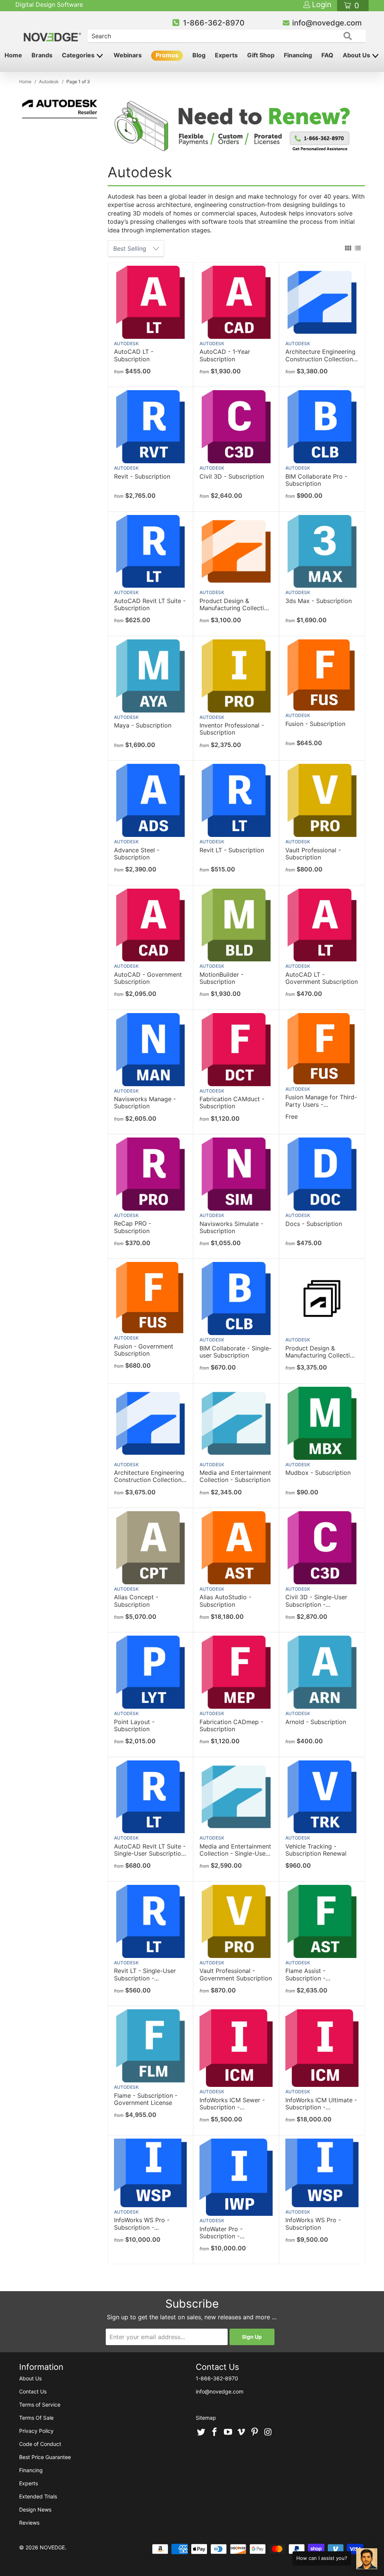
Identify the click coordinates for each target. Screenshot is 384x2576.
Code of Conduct (40, 2444)
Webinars (128, 55)
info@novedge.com (327, 23)
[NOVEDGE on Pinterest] (255, 2432)
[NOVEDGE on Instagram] (268, 2432)
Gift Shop (261, 55)
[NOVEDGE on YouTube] (228, 2432)
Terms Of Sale (36, 2418)
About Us (357, 55)
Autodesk (126, 344)
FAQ (327, 55)
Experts (226, 55)
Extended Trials (38, 2496)
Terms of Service (40, 2405)
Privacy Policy (36, 2431)
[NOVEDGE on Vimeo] (241, 2432)
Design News (35, 2509)
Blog (199, 55)
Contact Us (33, 2391)
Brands (42, 55)
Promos (167, 55)
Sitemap (206, 2418)
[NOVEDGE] (53, 31)
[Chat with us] (367, 2559)
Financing (298, 55)
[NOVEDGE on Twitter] (201, 2432)
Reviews (29, 2523)
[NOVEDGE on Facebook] (215, 2432)
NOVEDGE (52, 2547)
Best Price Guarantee (45, 2457)
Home (13, 55)
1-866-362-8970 (214, 23)
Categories (79, 55)
